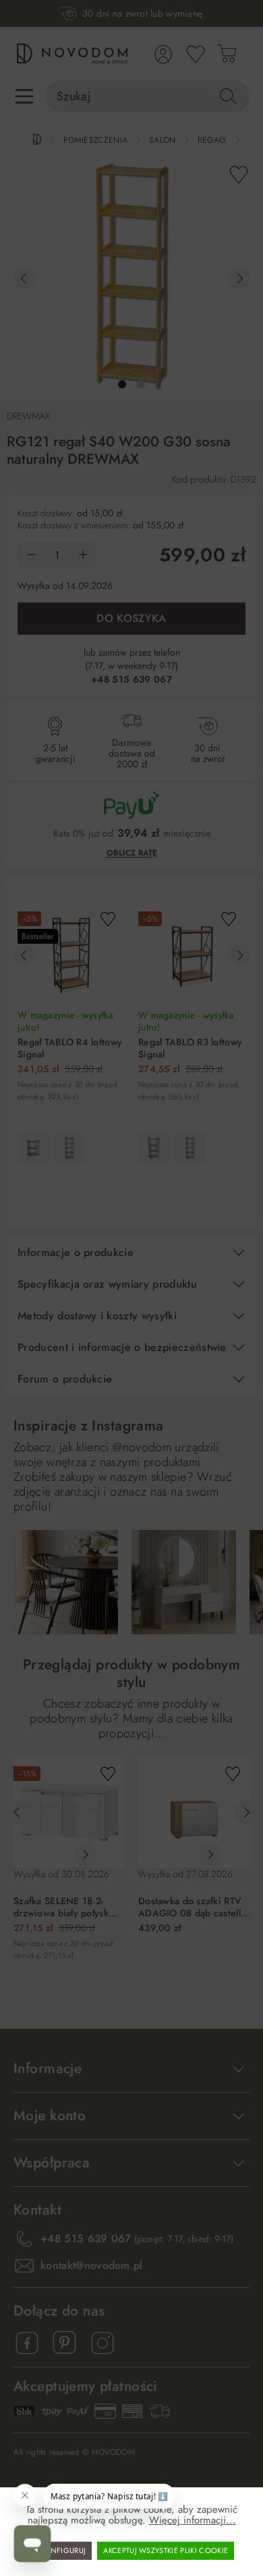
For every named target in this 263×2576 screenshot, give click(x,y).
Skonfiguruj (61, 2550)
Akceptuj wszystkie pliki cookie (166, 2550)
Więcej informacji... (193, 2520)
